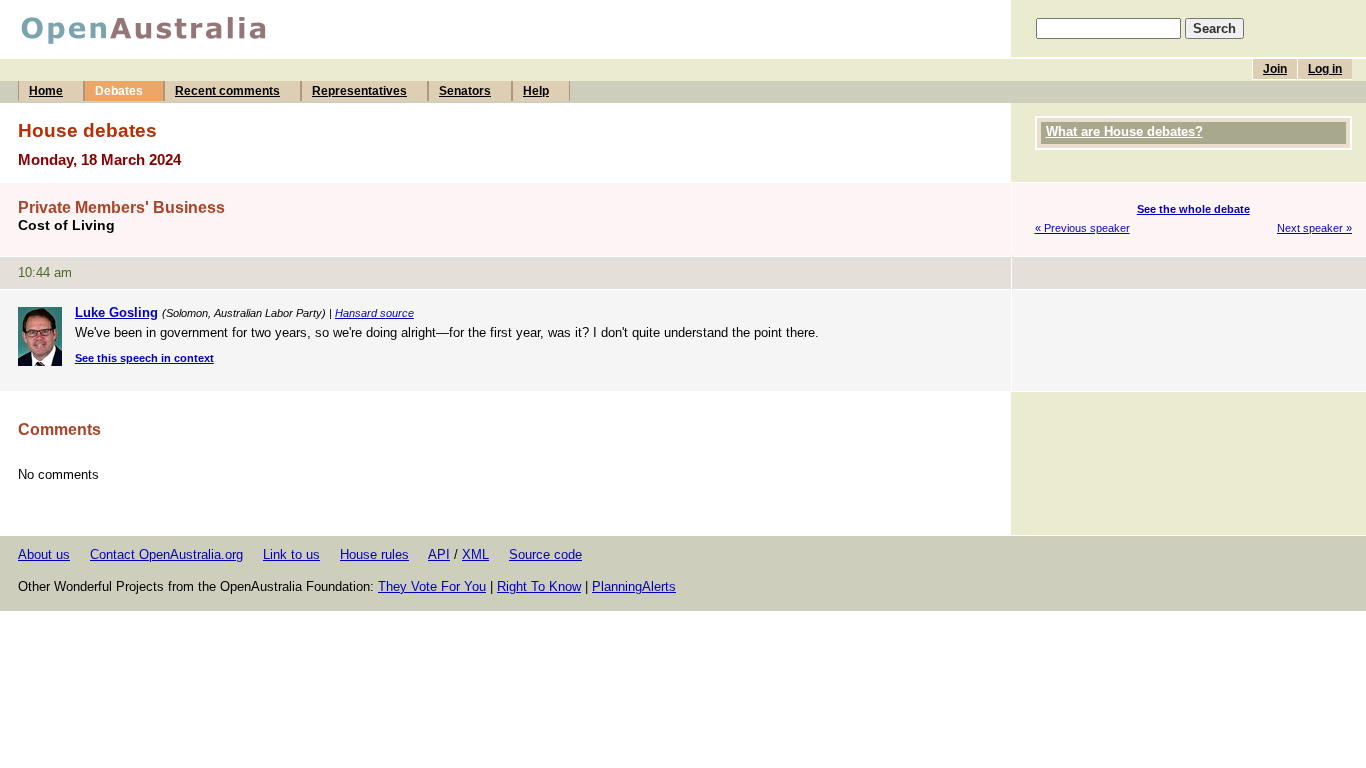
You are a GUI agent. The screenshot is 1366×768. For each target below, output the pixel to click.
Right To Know (539, 586)
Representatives (359, 91)
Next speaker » (1314, 228)
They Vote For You (432, 586)
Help (536, 91)
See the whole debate (1193, 209)
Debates (119, 91)
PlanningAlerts (634, 586)
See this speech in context (144, 358)
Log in (1325, 69)
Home (46, 91)
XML (475, 554)
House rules (374, 554)
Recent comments (227, 91)
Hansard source (374, 313)
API (439, 554)
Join (1275, 69)
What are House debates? (1124, 131)
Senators (465, 91)
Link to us (291, 554)
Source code (545, 554)
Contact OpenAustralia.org (166, 554)
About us (44, 554)
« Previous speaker (1082, 228)
